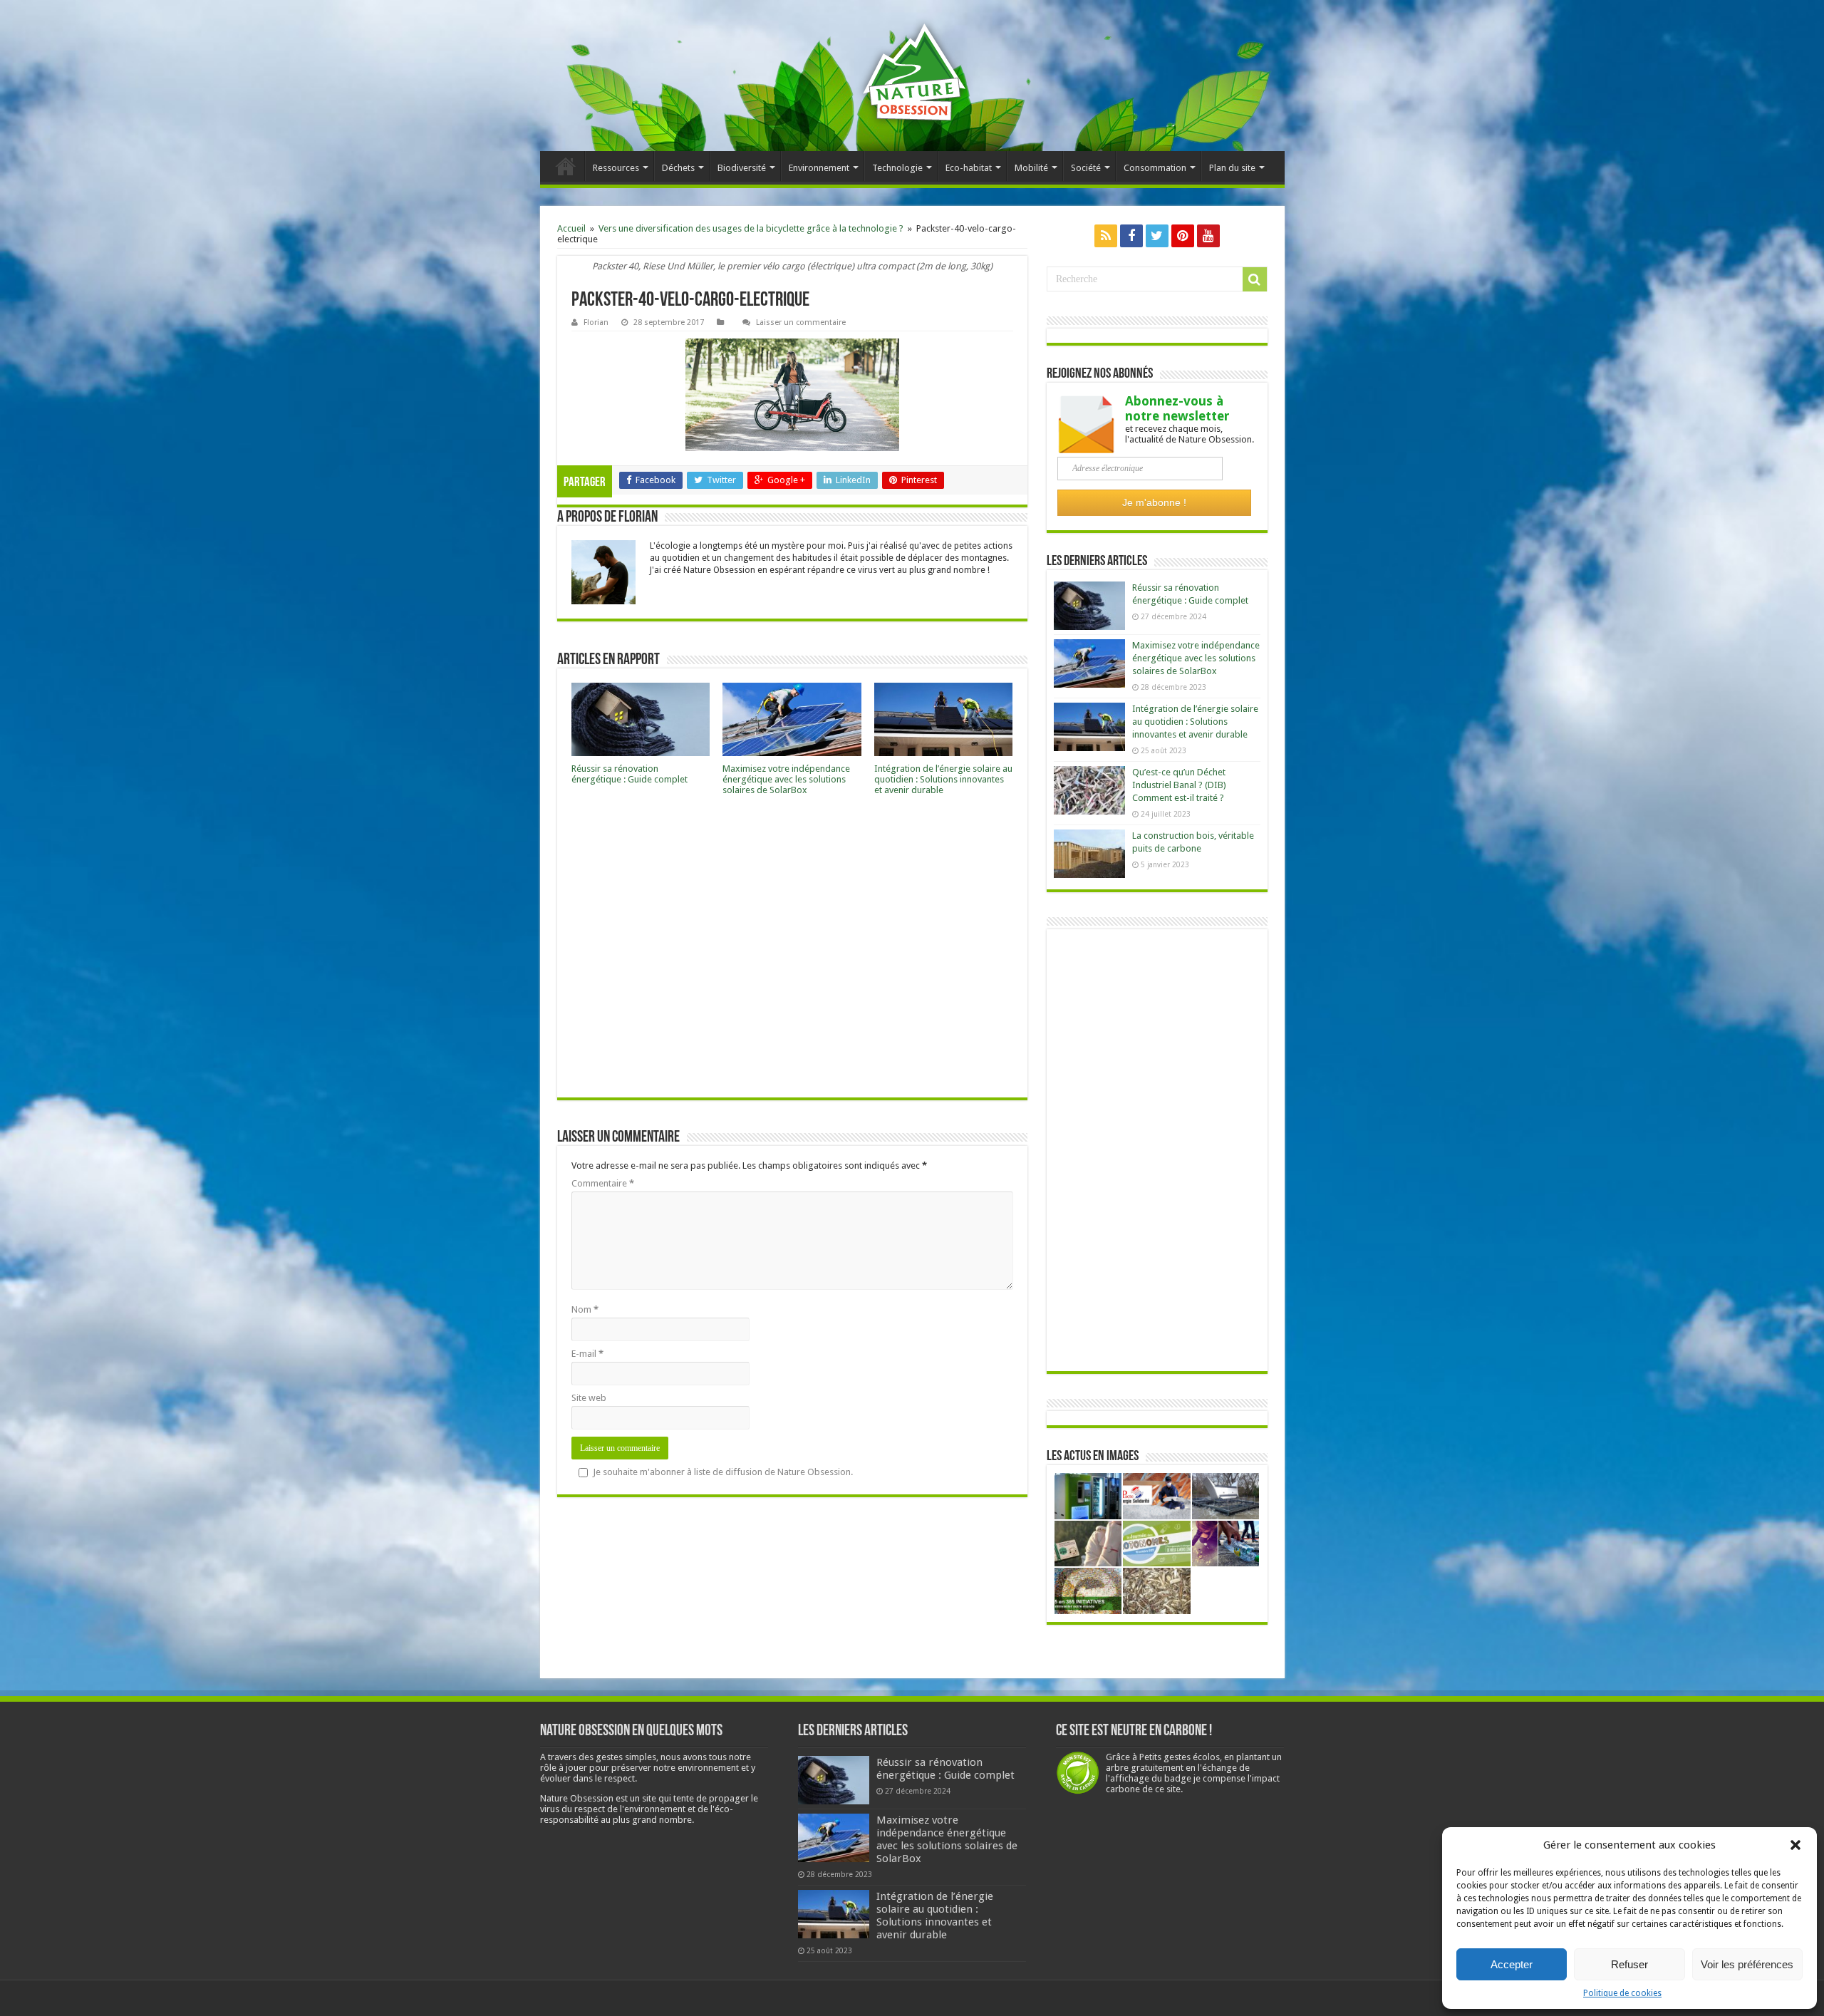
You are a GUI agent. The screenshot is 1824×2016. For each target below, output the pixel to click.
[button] (1795, 1845)
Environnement (819, 168)
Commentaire (603, 1183)
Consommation (1155, 168)
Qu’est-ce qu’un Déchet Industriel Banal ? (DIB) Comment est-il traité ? (1179, 785)
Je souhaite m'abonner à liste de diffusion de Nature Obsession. (723, 1472)
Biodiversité (742, 168)
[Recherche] (1255, 279)
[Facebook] (1131, 236)
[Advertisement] (792, 951)
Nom (585, 1309)
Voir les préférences (1747, 1964)
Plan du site (1232, 168)
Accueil (566, 166)
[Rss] (1106, 236)
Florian (596, 322)
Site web (589, 1398)
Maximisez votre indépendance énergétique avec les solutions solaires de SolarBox (786, 779)
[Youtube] (1208, 236)
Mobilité (1031, 168)
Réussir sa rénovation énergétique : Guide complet (629, 774)
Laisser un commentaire (801, 322)
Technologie (897, 168)
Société (1086, 168)
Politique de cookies (1622, 1993)
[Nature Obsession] (912, 83)
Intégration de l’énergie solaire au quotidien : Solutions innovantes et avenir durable (943, 779)
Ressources (616, 168)
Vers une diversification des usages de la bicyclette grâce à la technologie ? (751, 228)
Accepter (1512, 1964)
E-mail (587, 1354)
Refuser (1629, 1964)
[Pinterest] (1183, 236)
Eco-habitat (969, 168)
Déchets (678, 168)
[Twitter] (1157, 236)
